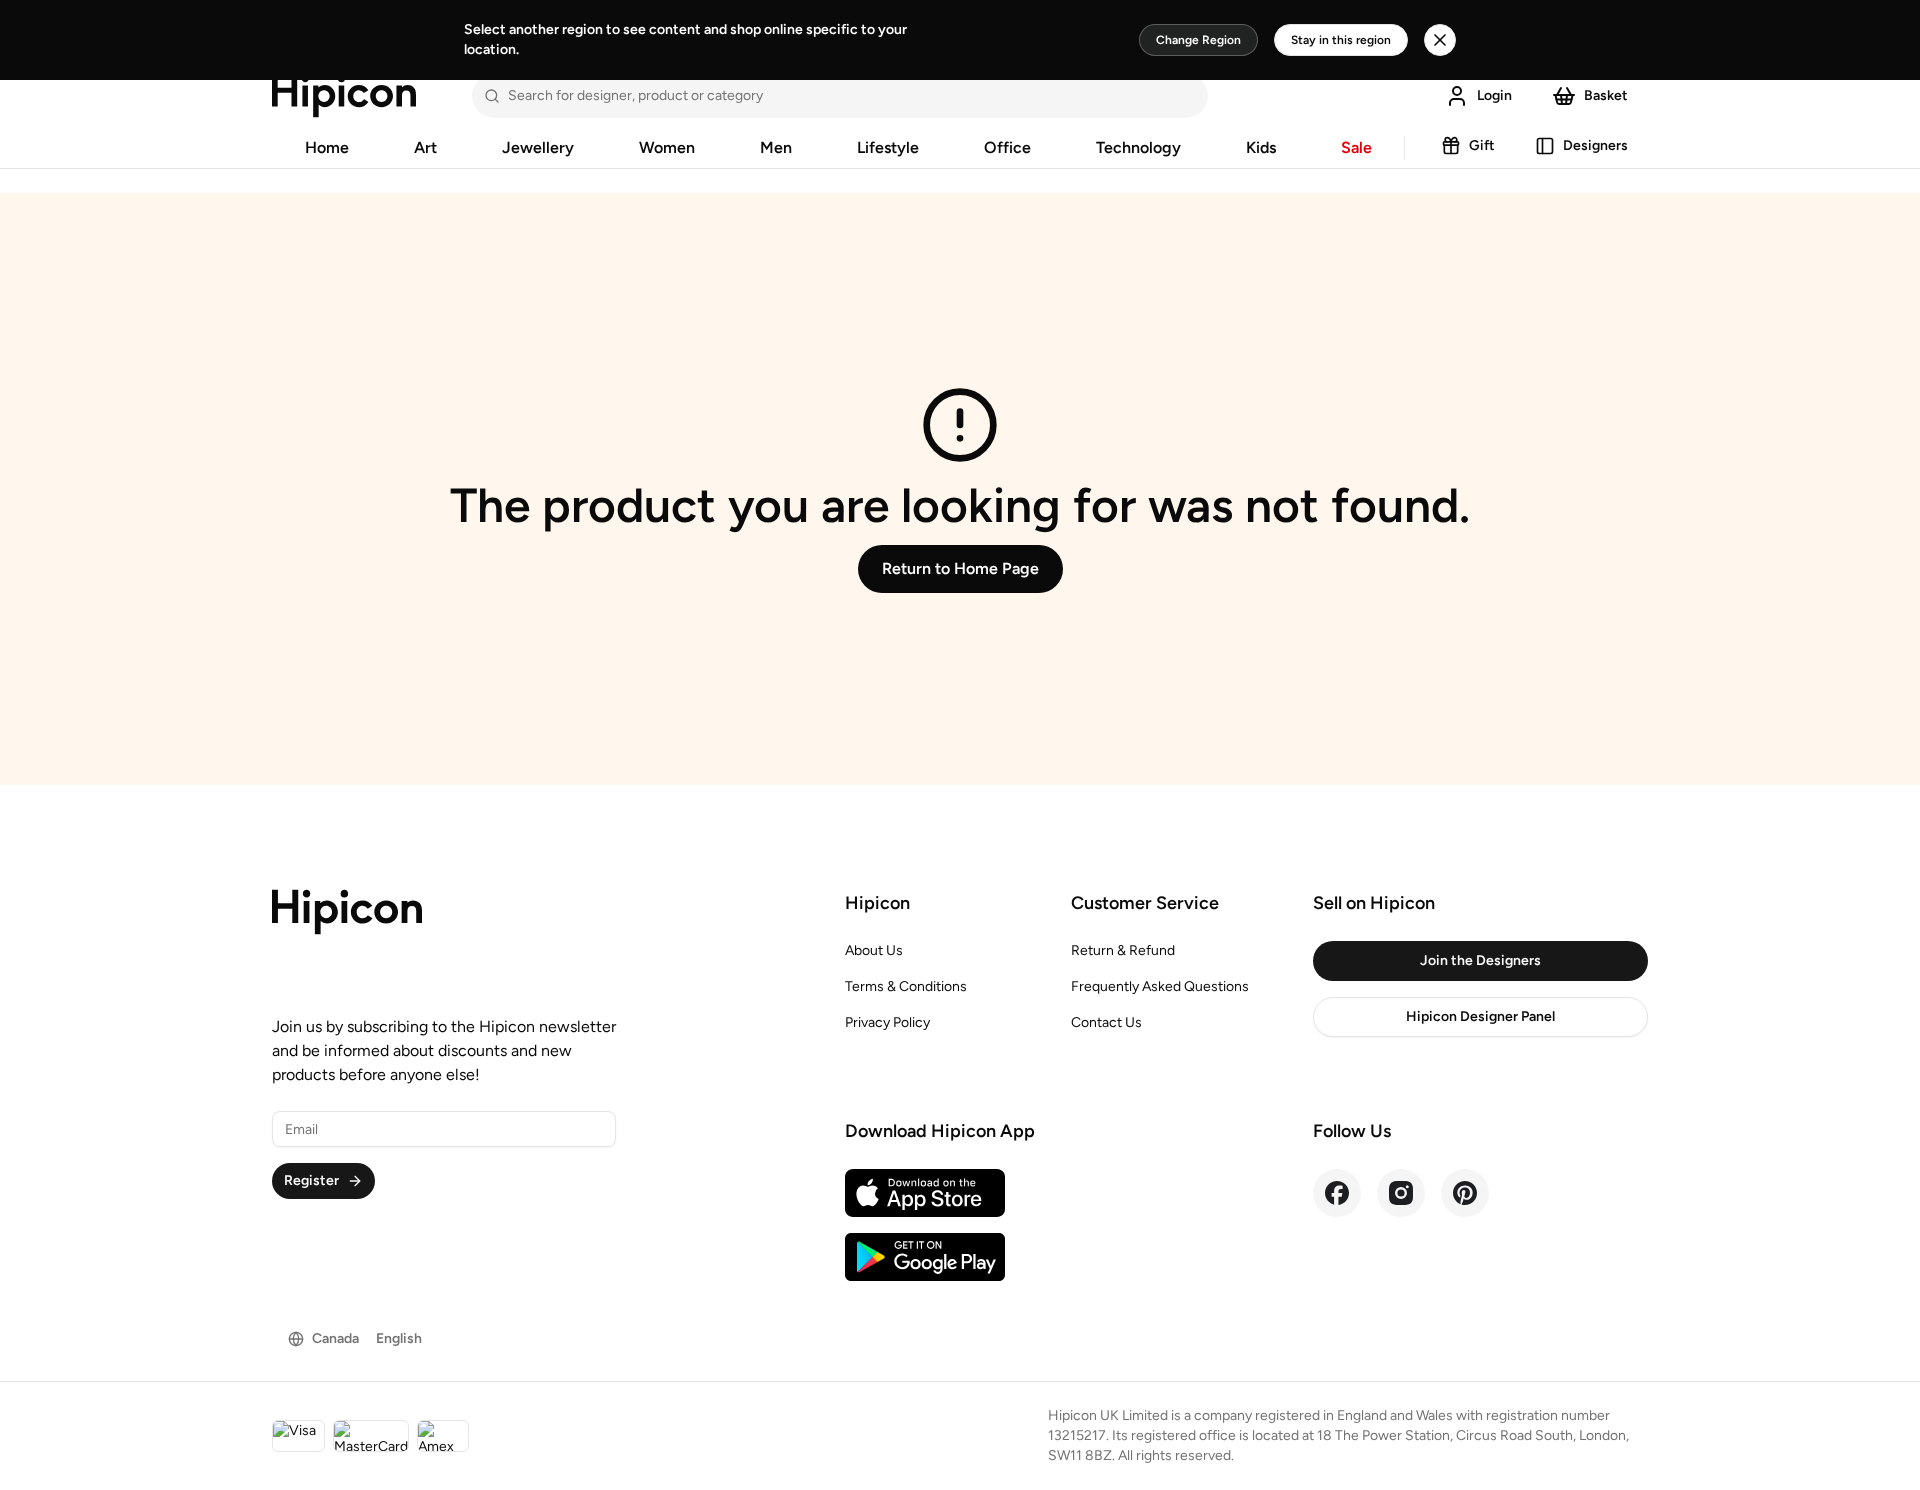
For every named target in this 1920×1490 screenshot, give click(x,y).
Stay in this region (1341, 40)
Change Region (1198, 40)
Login (1494, 95)
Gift (1482, 145)
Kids (1261, 147)
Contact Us (1106, 1022)
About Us (874, 950)
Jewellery (538, 147)
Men (776, 147)
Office (1007, 147)
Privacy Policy (887, 1022)
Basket (1606, 95)
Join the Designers (1480, 960)
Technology (1138, 147)
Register (311, 1180)
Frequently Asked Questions (1160, 986)
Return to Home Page (960, 568)
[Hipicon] (344, 96)
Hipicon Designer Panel (1480, 1016)
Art (425, 147)
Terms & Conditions (906, 986)
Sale (1356, 147)
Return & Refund (1123, 950)
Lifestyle (888, 147)
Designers (1595, 145)
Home (327, 147)
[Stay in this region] (1440, 40)
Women (667, 147)
